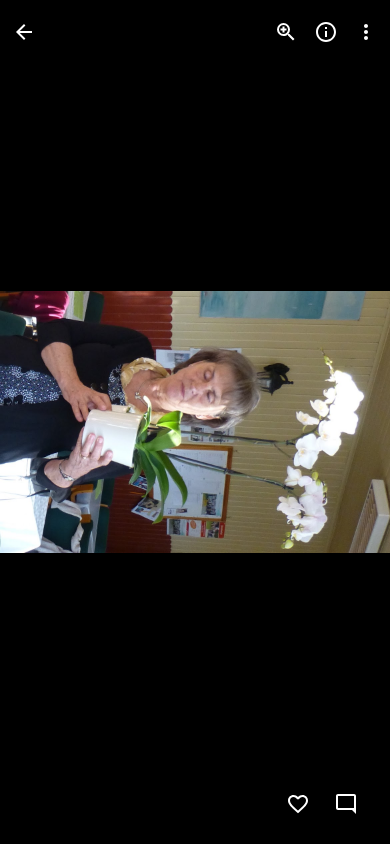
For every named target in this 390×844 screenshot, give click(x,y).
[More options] (366, 32)
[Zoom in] (286, 32)
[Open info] (326, 32)
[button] (56, 422)
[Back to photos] (24, 32)
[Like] (298, 804)
